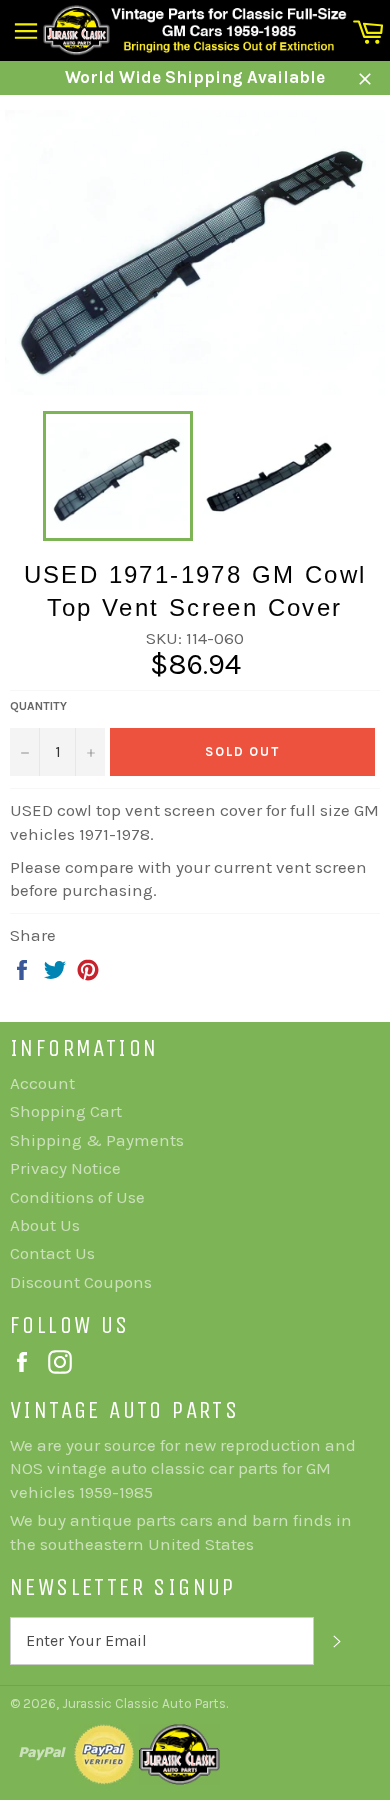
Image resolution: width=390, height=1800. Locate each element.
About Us (45, 1225)
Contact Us (52, 1253)
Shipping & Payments (97, 1140)
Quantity (38, 706)
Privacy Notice (65, 1168)
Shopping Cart (66, 1111)
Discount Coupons (81, 1282)
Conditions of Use (77, 1197)
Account (42, 1083)
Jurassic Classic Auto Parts (144, 1703)
